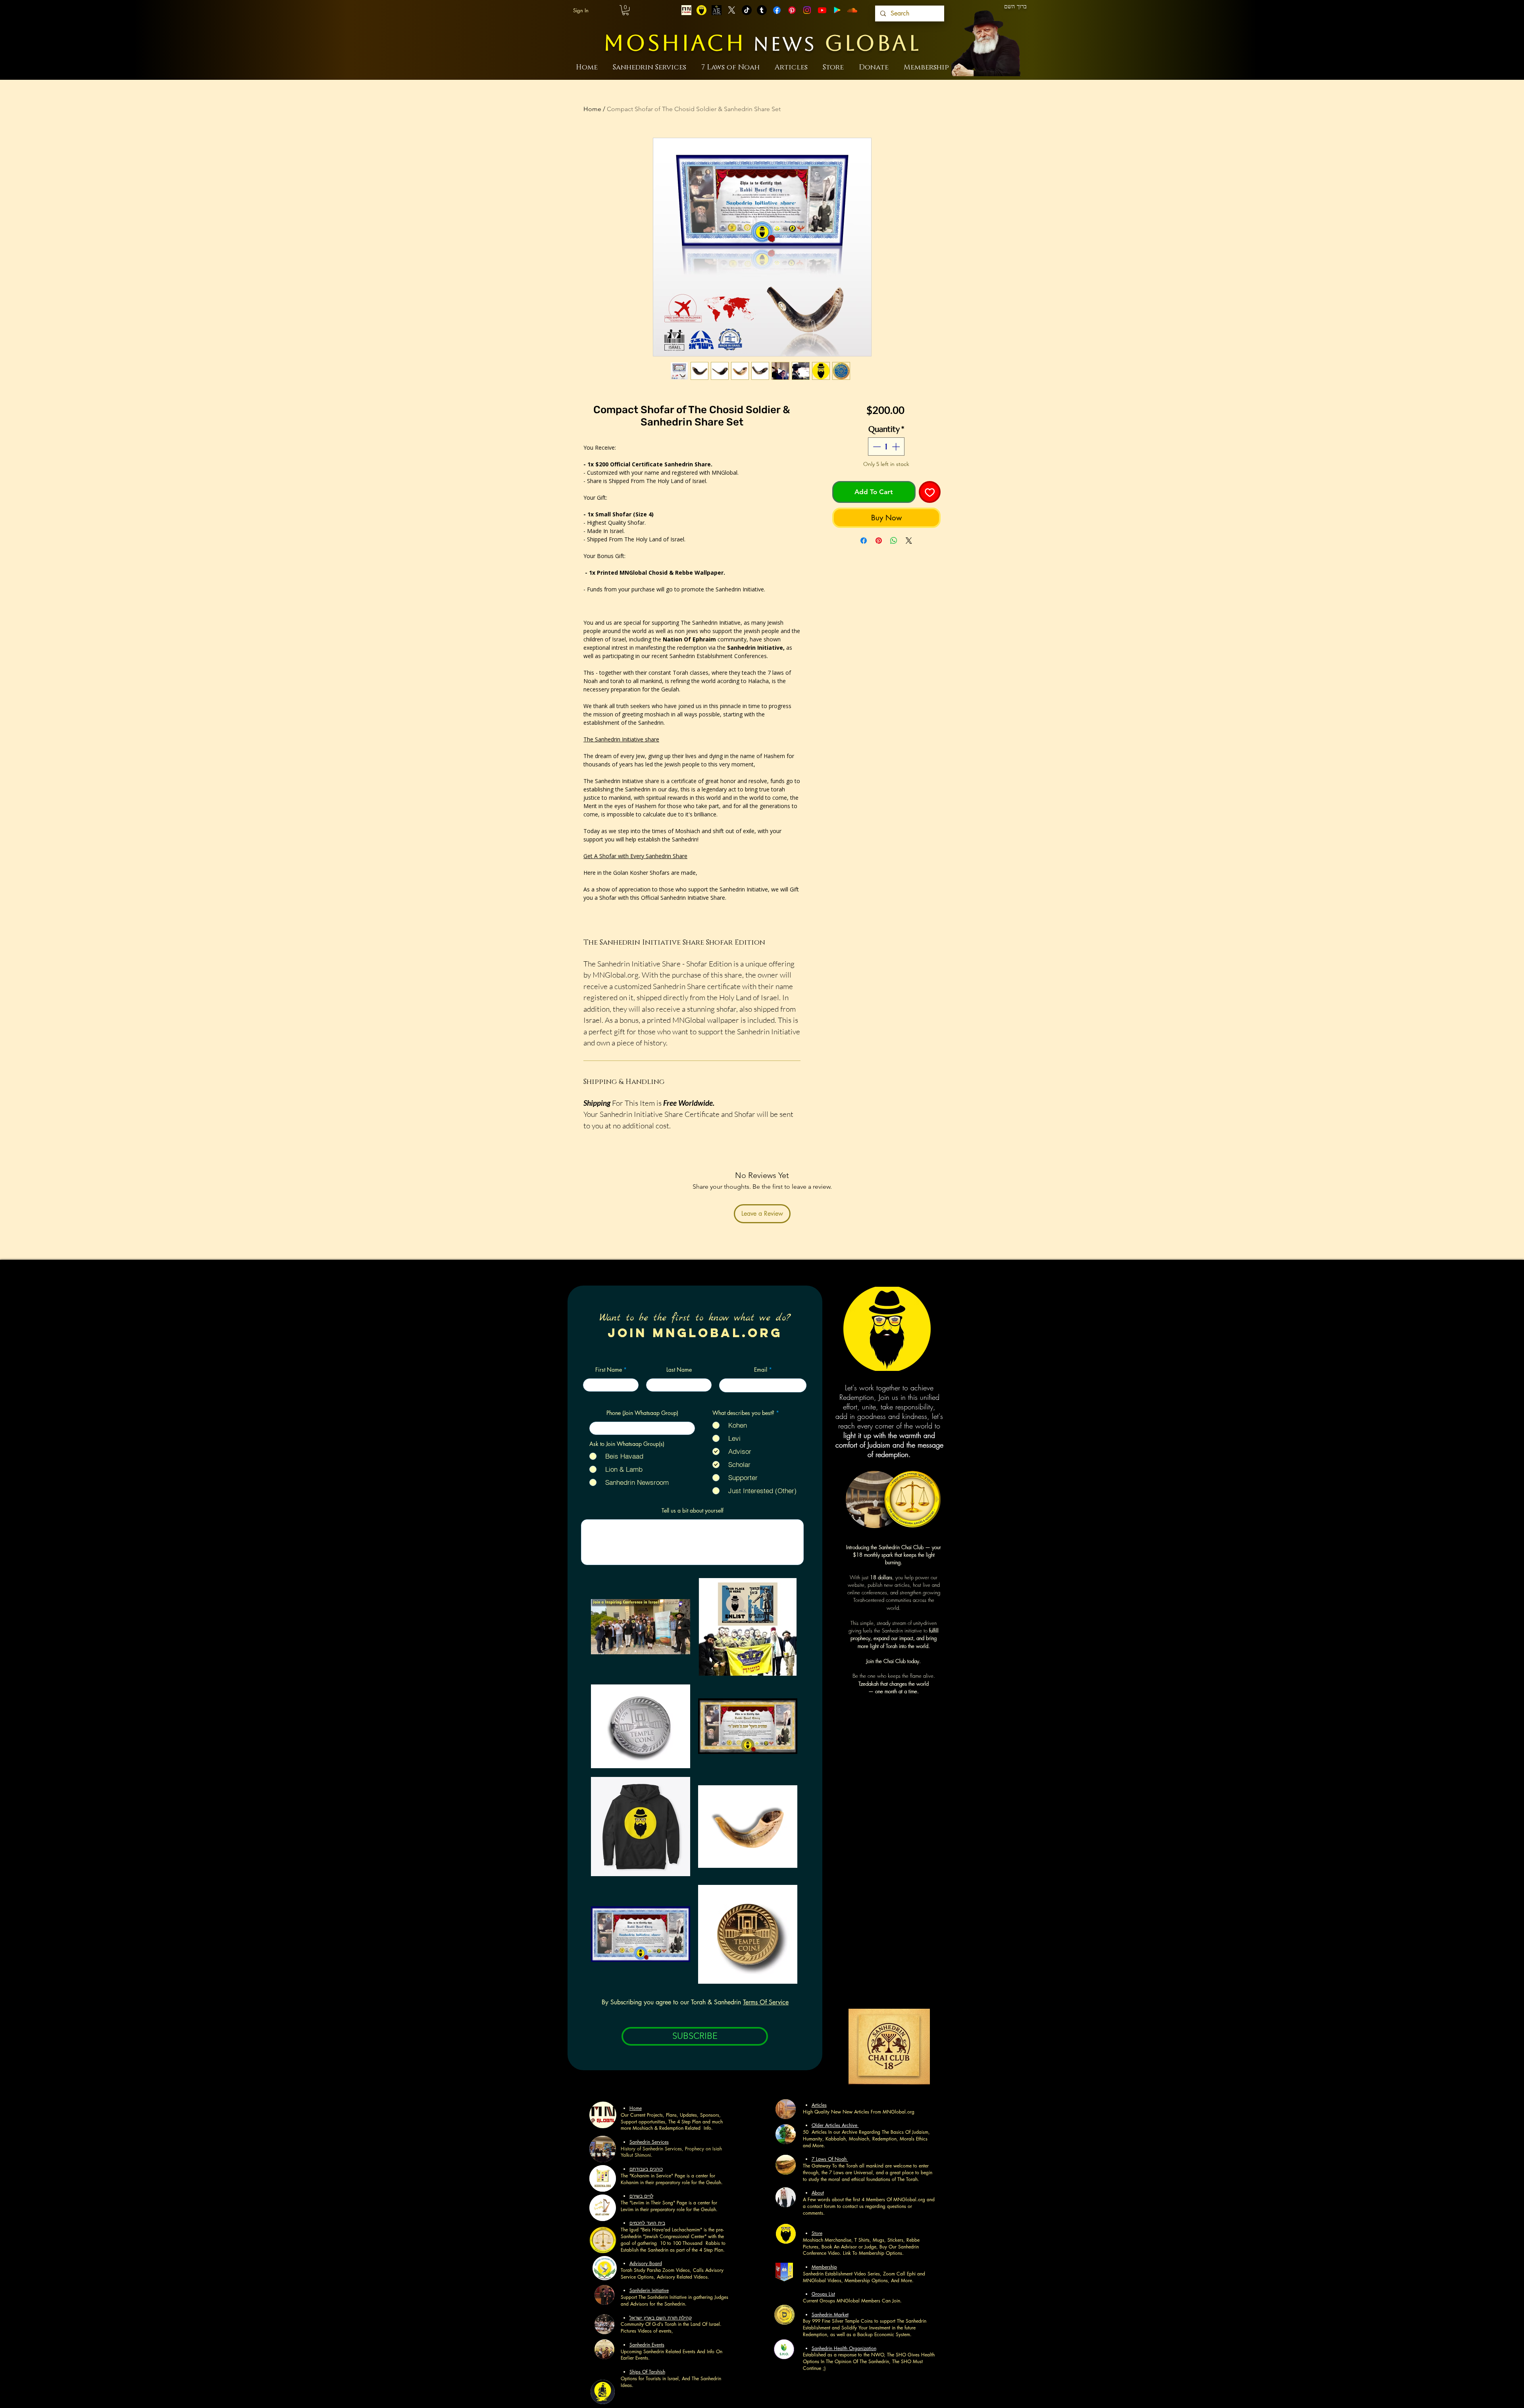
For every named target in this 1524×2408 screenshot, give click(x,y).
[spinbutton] (886, 447)
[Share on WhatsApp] (894, 541)
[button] (625, 10)
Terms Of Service (766, 2002)
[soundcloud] (852, 10)
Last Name (679, 1370)
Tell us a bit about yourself (693, 1511)
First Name (609, 1370)
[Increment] (897, 447)
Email (761, 1370)
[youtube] (822, 10)
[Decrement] (876, 447)
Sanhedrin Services (649, 2142)
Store (817, 2233)
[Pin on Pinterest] (879, 541)
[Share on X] (909, 541)
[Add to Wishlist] (930, 492)
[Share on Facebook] (864, 541)
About (818, 2193)
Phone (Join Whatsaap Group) (642, 1413)
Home (592, 109)
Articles (819, 2105)
